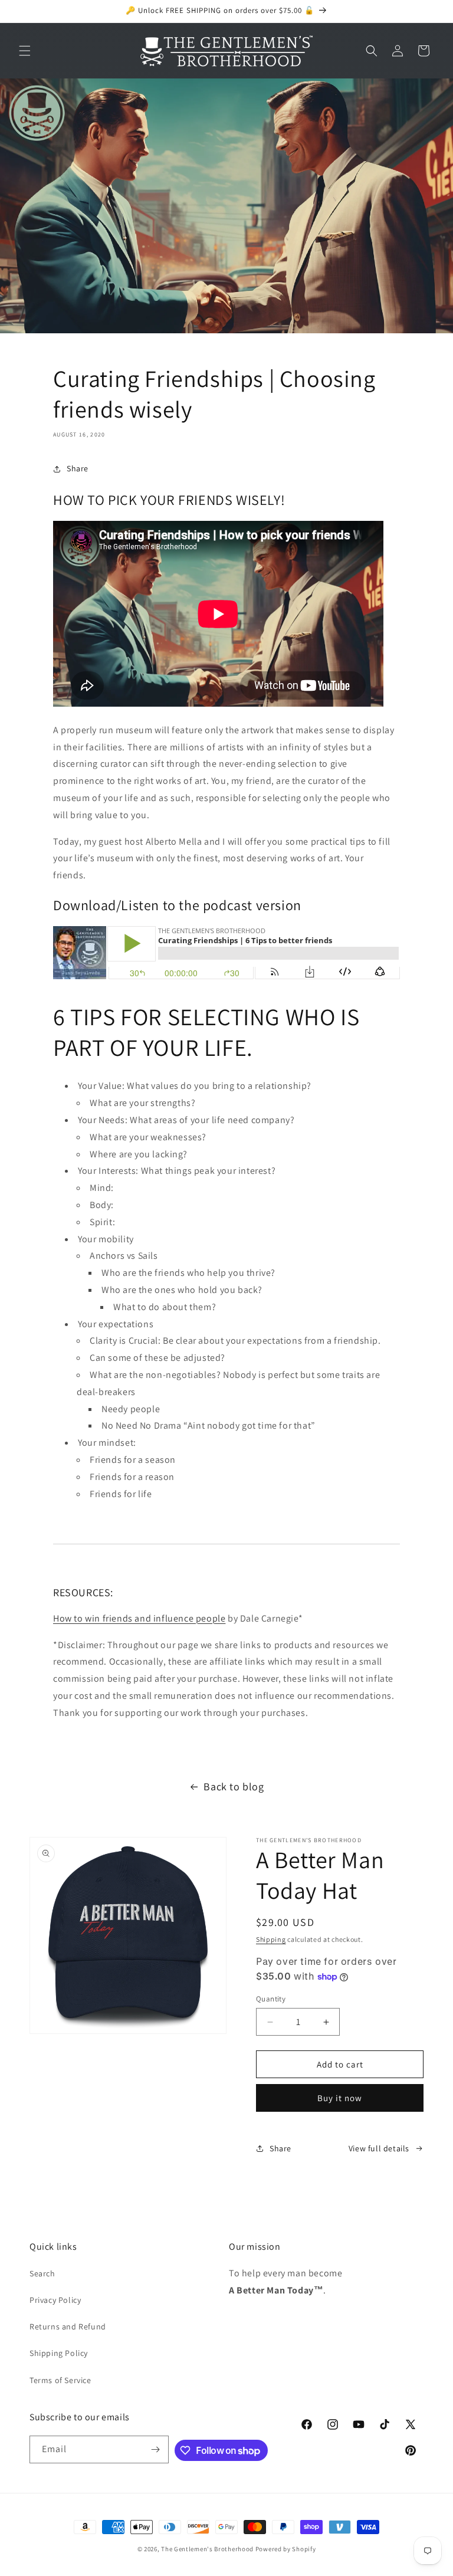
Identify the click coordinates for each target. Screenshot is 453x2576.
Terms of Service (60, 2380)
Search (42, 2273)
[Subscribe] (155, 2449)
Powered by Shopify (286, 2549)
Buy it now (340, 2098)
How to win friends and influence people (139, 1618)
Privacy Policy (55, 2300)
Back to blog (234, 1786)
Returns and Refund (68, 2326)
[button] (25, 51)
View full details (379, 2148)
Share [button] (78, 468)
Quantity (271, 1999)
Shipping (271, 1939)
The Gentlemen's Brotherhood (207, 2549)
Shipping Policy (59, 2353)
